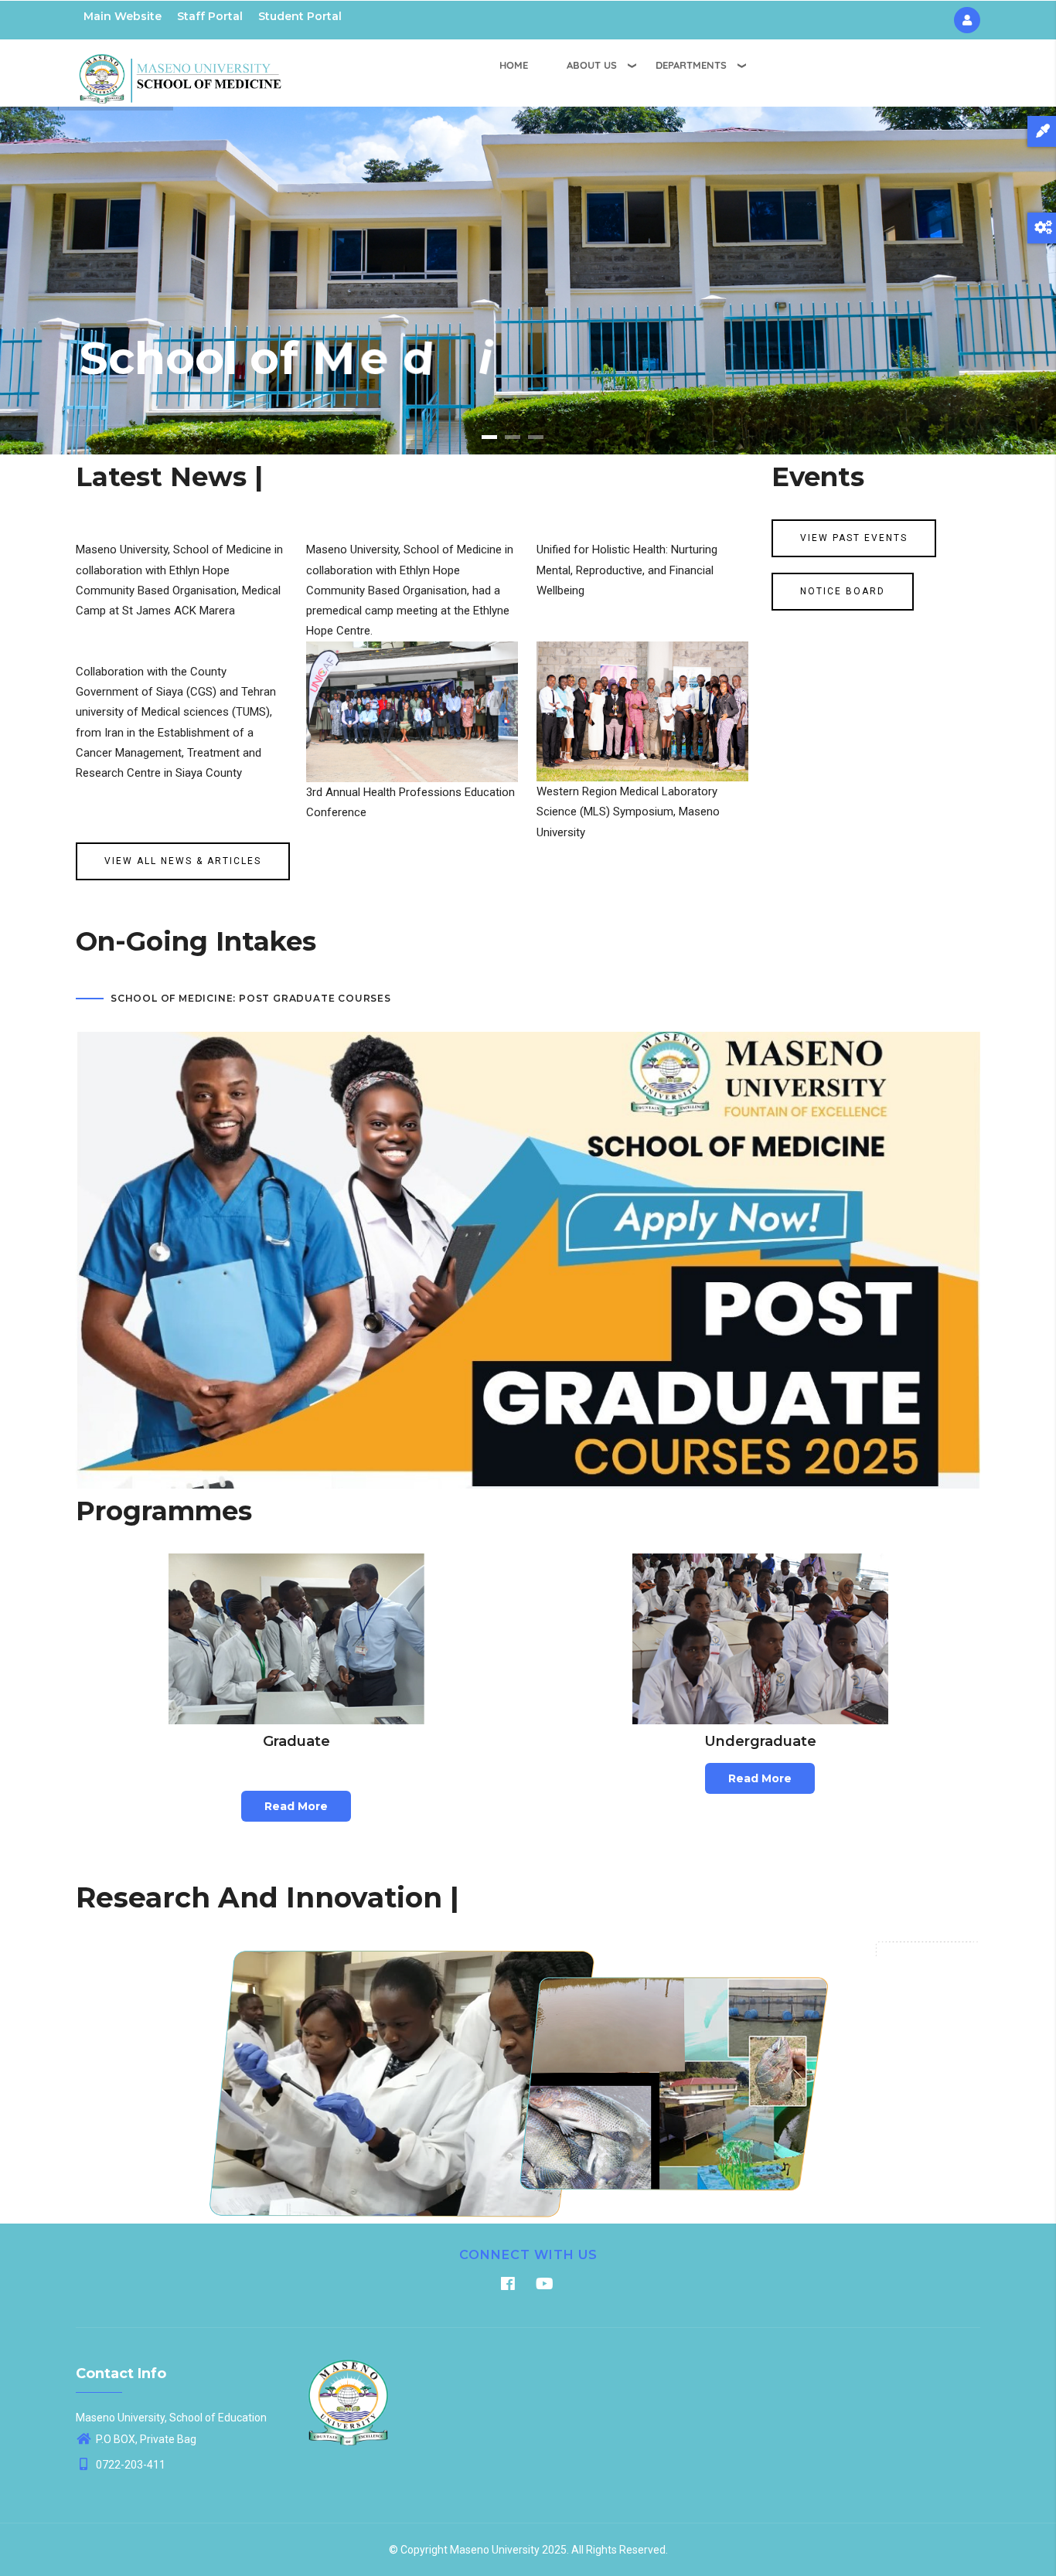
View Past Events (854, 538)
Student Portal (300, 16)
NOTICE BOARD (843, 591)
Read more (296, 1806)
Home (514, 65)
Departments (691, 65)
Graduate (296, 1741)
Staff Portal (210, 16)
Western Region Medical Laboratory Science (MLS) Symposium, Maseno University (628, 812)
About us (592, 65)
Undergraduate (760, 1741)
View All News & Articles (183, 861)
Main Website (123, 16)
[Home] (180, 70)
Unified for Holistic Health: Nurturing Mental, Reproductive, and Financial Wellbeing (627, 570)
